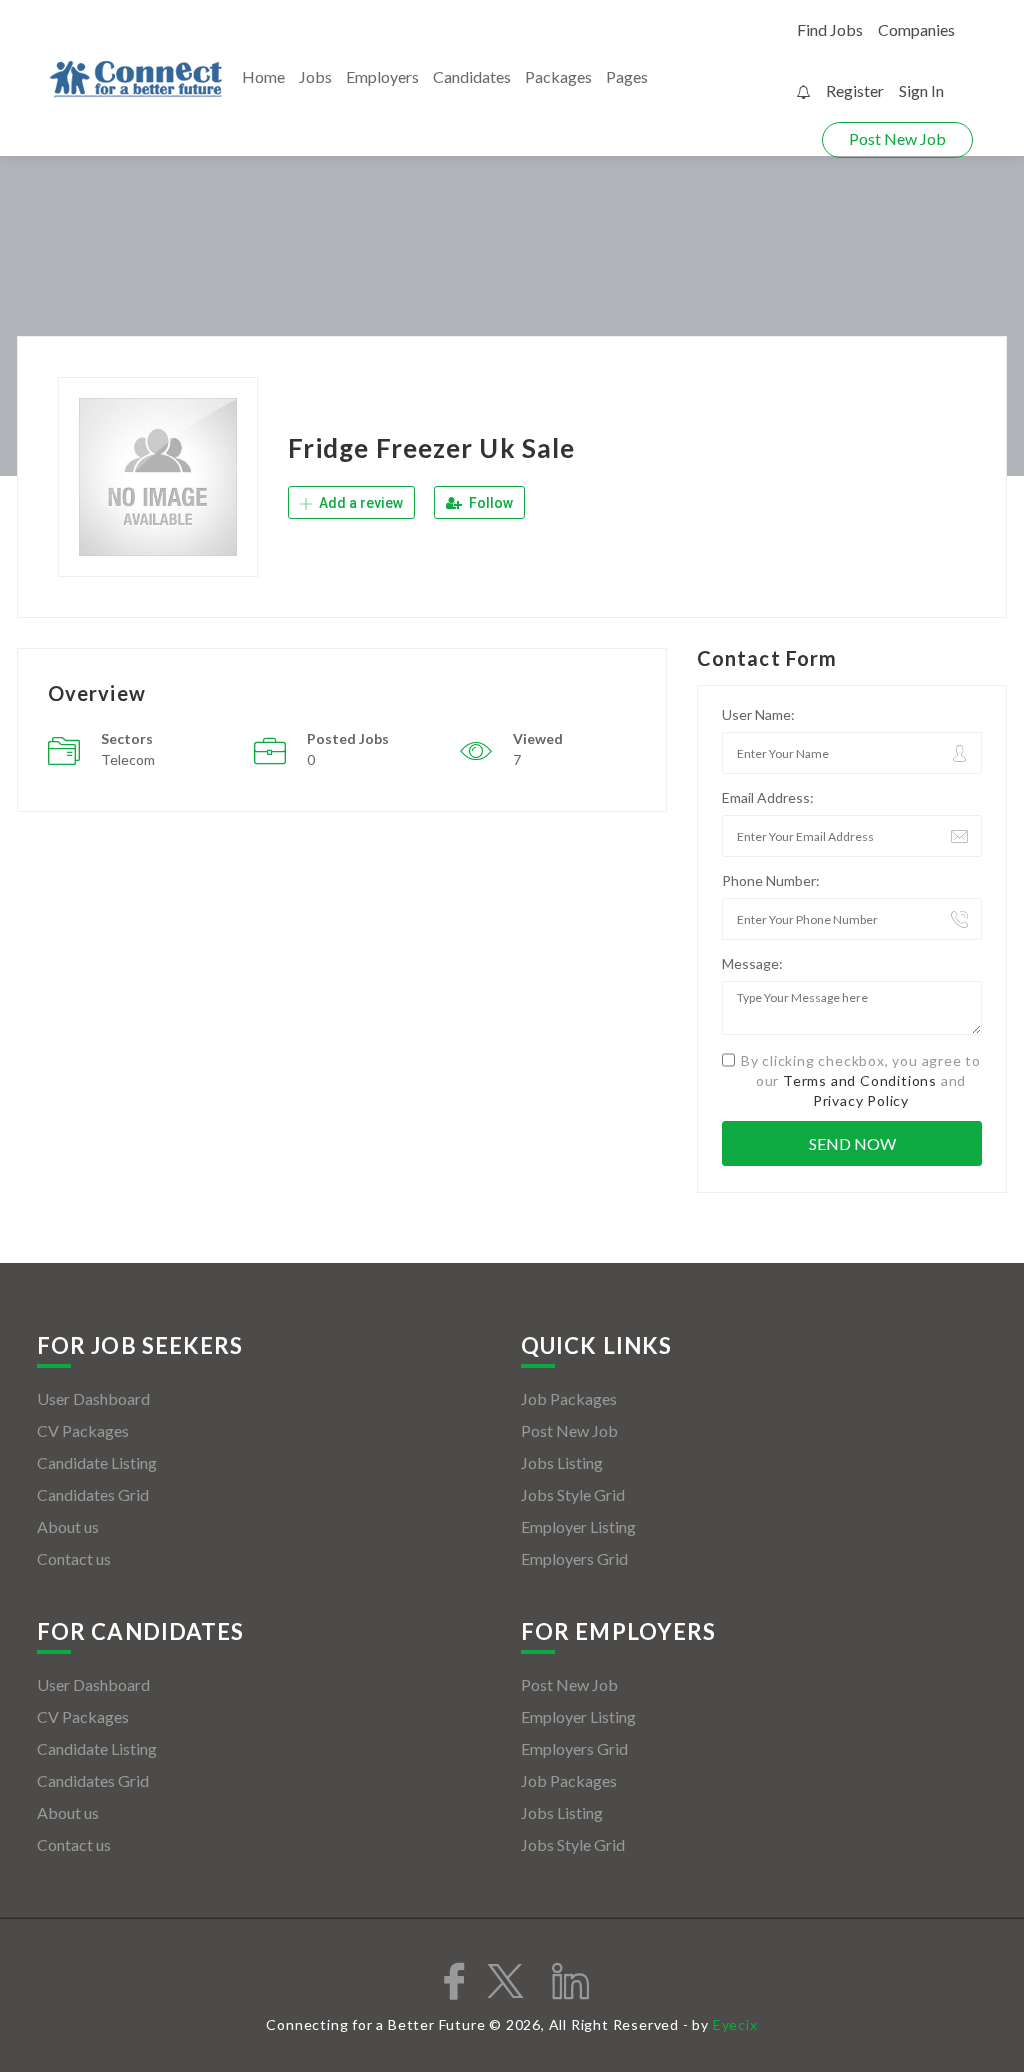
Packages (558, 76)
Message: (752, 963)
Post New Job (897, 138)
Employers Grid (574, 1558)
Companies (916, 29)
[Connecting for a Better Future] (136, 79)
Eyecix (735, 2024)
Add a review (359, 503)
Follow (489, 503)
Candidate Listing (97, 1462)
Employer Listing (578, 1526)
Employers (382, 76)
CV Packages (83, 1430)
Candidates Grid (93, 1494)
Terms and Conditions (860, 1080)
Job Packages (569, 1398)
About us (68, 1526)
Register (855, 90)
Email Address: (768, 797)
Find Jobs (830, 29)
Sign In (921, 90)
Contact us (74, 1558)
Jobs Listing (562, 1462)
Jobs (315, 76)
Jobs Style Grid (573, 1494)
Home (263, 76)
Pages (627, 76)
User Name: (758, 714)
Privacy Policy (861, 1100)
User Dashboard (93, 1398)
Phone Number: (771, 880)
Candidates (472, 76)
